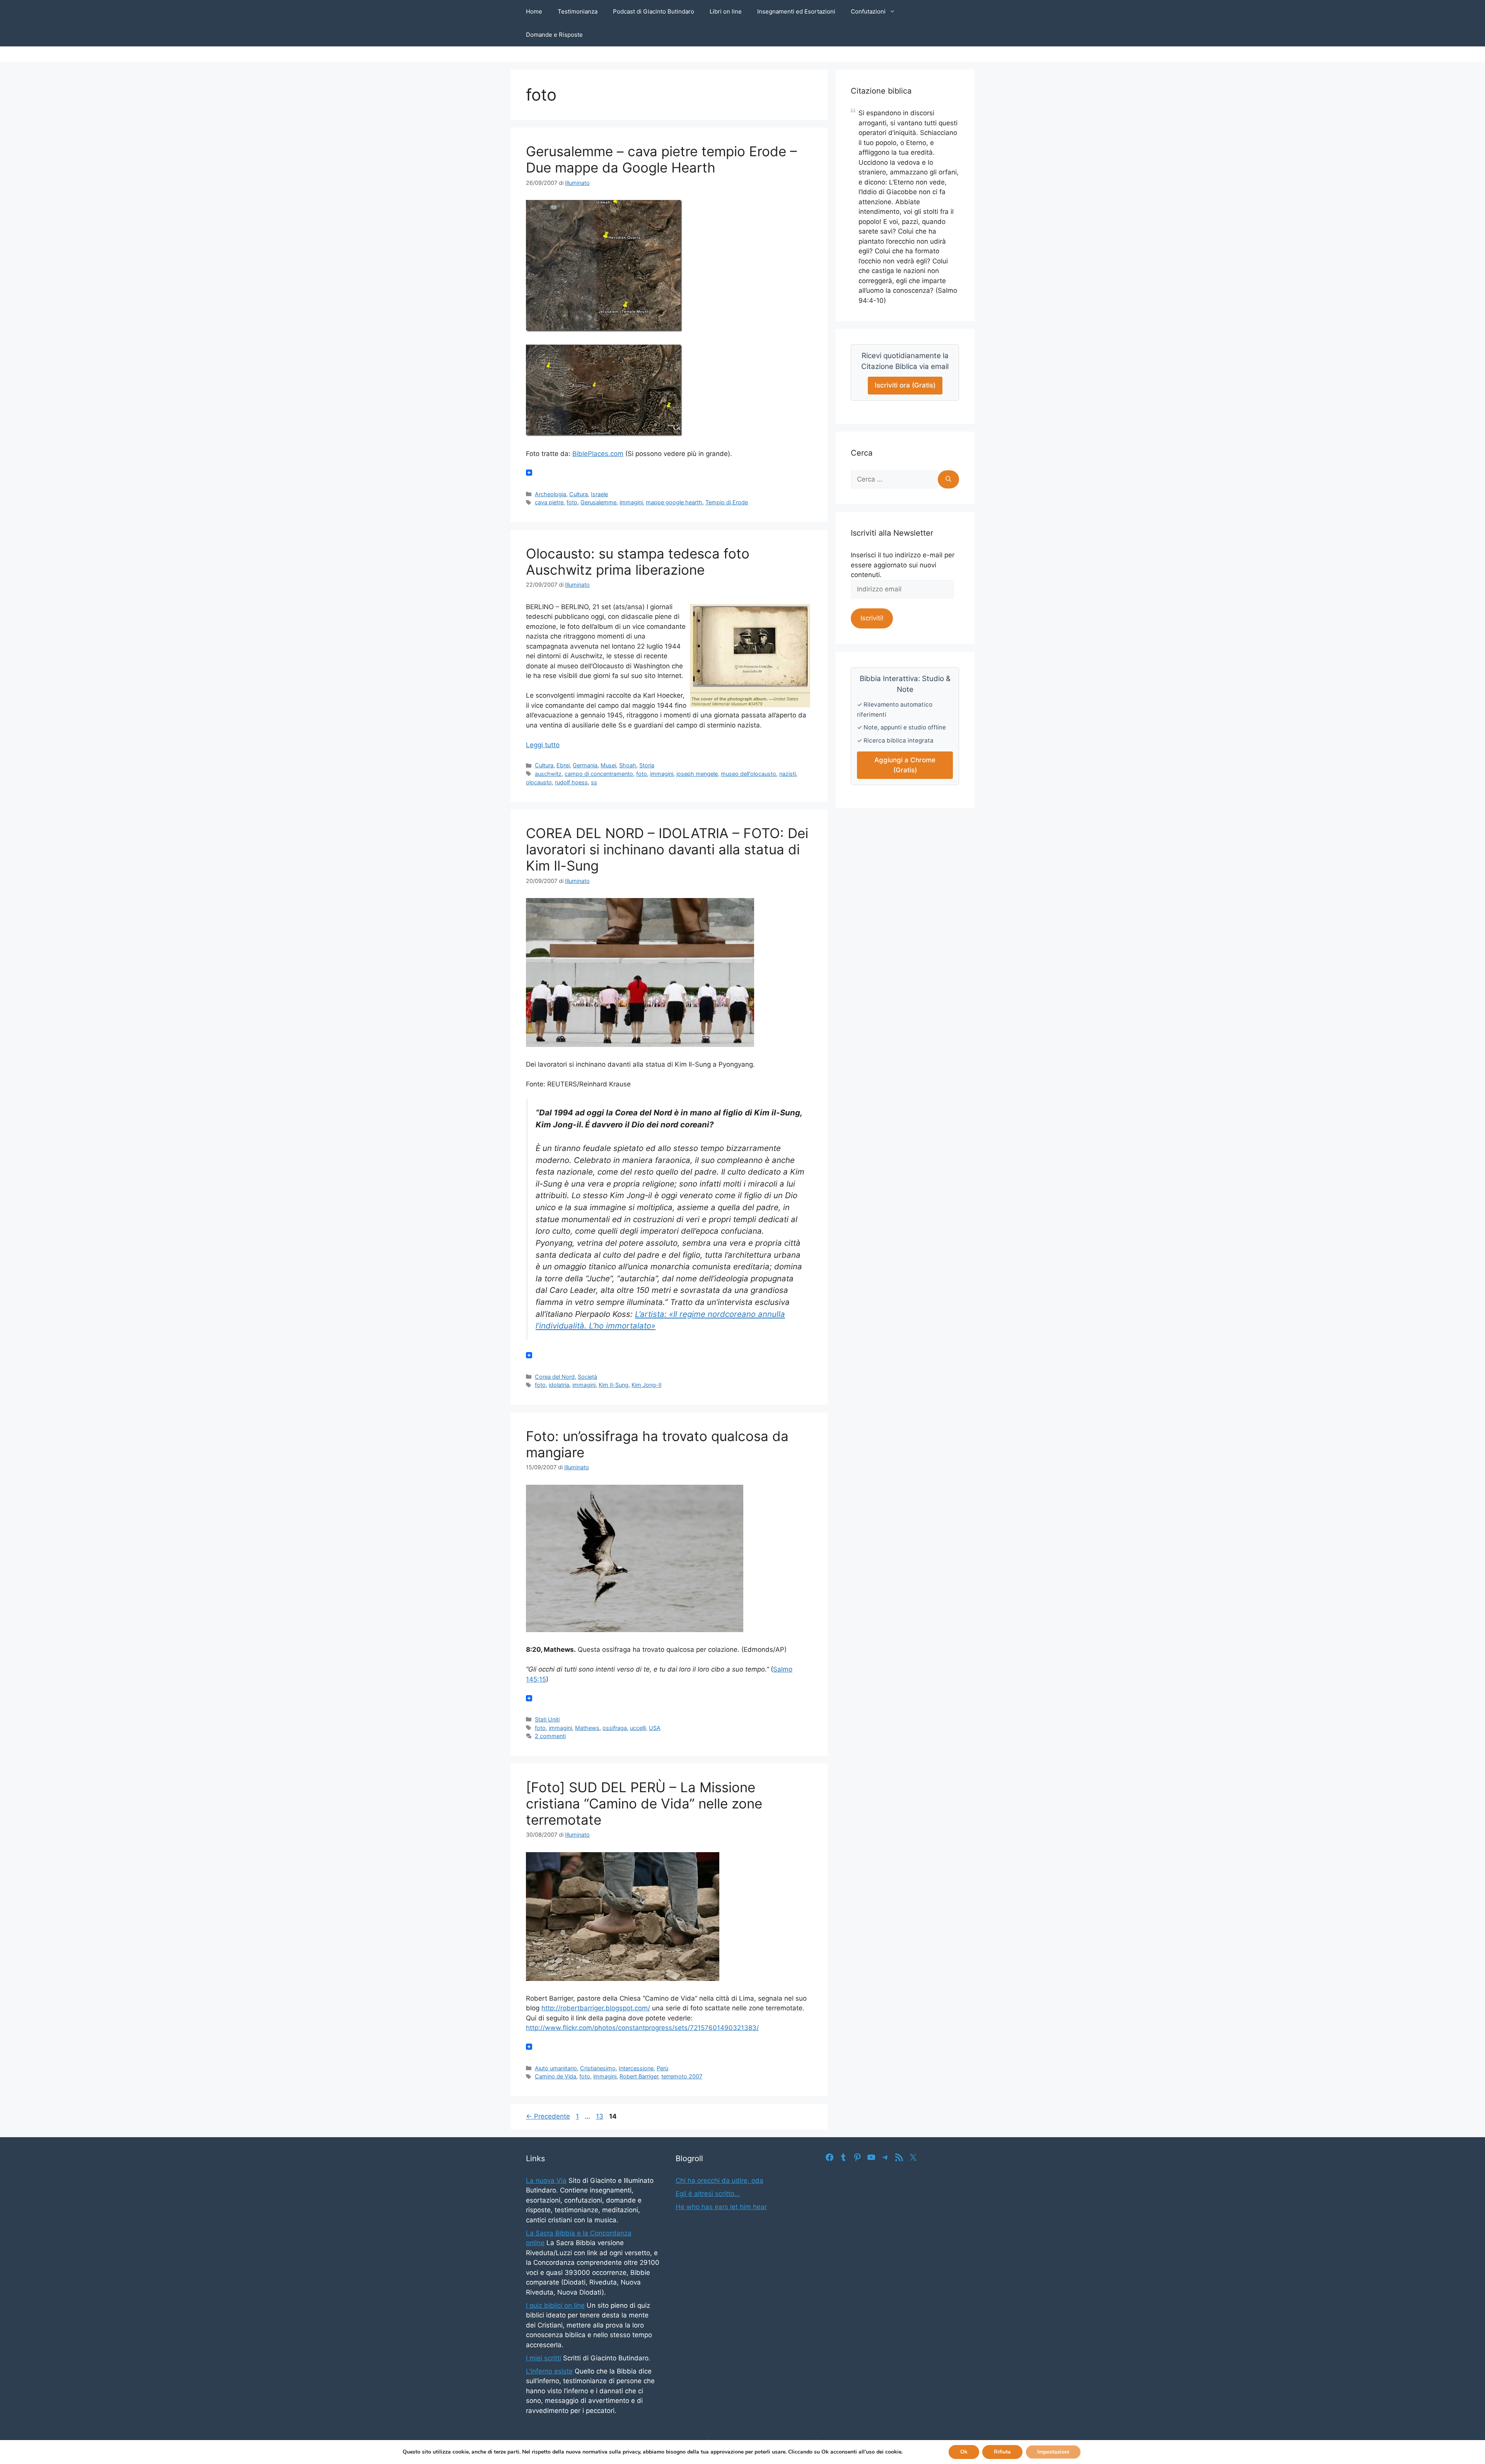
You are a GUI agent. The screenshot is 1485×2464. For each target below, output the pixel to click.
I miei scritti (544, 2358)
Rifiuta (1002, 2452)
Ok (964, 2452)
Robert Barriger (639, 2076)
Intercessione (636, 2068)
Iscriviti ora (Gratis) (905, 385)
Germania (585, 765)
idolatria (559, 1385)
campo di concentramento (599, 774)
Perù (662, 2068)
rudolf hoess (571, 782)
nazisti (788, 774)
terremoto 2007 (682, 2076)
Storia (647, 765)
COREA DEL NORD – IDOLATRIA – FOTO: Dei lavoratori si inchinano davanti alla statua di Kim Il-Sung (667, 849)
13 (600, 2116)
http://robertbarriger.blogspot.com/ (596, 2008)
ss (594, 782)
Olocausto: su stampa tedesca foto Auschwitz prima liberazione (638, 562)
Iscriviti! (872, 618)
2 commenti (550, 1736)
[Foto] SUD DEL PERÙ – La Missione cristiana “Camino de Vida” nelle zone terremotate (644, 1803)
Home (534, 11)
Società (587, 1377)
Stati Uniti (547, 1719)
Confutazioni (868, 11)
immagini (631, 502)
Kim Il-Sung (614, 1385)
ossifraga (615, 1728)
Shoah (628, 765)
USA (655, 1728)
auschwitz (548, 774)
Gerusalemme (598, 502)
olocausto (539, 782)
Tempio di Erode (727, 502)
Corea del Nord (555, 1377)
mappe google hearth (674, 502)
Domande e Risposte (554, 35)
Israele (599, 494)
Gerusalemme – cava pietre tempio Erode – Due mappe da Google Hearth (661, 159)
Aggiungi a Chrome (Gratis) (905, 765)
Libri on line (726, 11)
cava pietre (549, 502)
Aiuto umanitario (556, 2068)
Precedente (548, 2116)
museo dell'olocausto (748, 774)
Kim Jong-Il (646, 1385)
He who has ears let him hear (721, 2207)
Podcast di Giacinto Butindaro (654, 11)
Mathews (587, 1728)
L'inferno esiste (549, 2371)
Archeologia (550, 494)
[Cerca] (948, 480)
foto (572, 502)
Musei (608, 765)
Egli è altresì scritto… (708, 2194)
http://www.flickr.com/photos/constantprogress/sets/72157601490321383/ (642, 2028)
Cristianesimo (598, 2068)
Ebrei (563, 765)
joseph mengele (697, 774)
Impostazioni (1053, 2452)
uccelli (638, 1728)
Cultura (579, 494)
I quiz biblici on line (555, 2305)
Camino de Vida (556, 2076)
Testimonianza (578, 11)
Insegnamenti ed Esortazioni (796, 11)
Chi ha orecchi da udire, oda (719, 2181)
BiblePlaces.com (598, 454)
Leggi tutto (543, 745)
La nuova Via (546, 2181)
